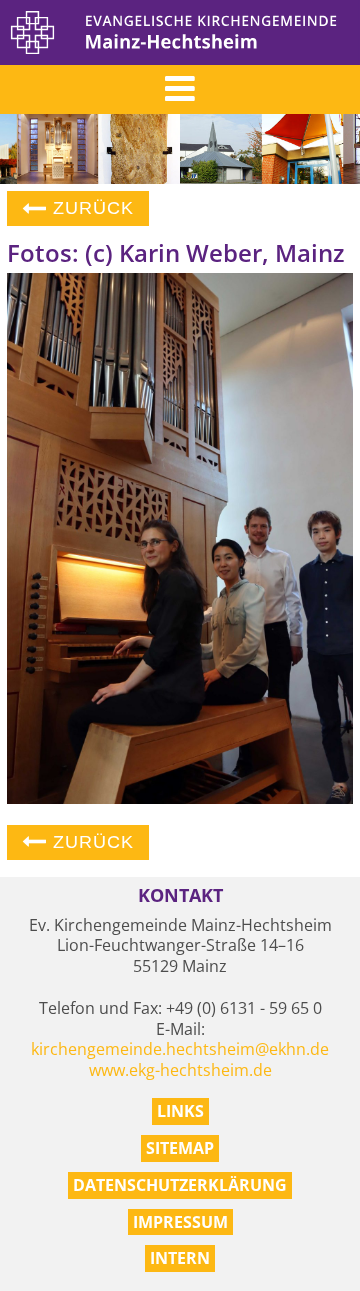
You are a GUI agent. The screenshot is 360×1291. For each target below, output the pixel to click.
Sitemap (180, 1148)
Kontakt (180, 895)
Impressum (180, 1222)
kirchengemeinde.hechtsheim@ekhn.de (180, 1049)
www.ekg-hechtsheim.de (180, 1070)
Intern (180, 1258)
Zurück (90, 208)
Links (180, 1111)
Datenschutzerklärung (180, 1185)
